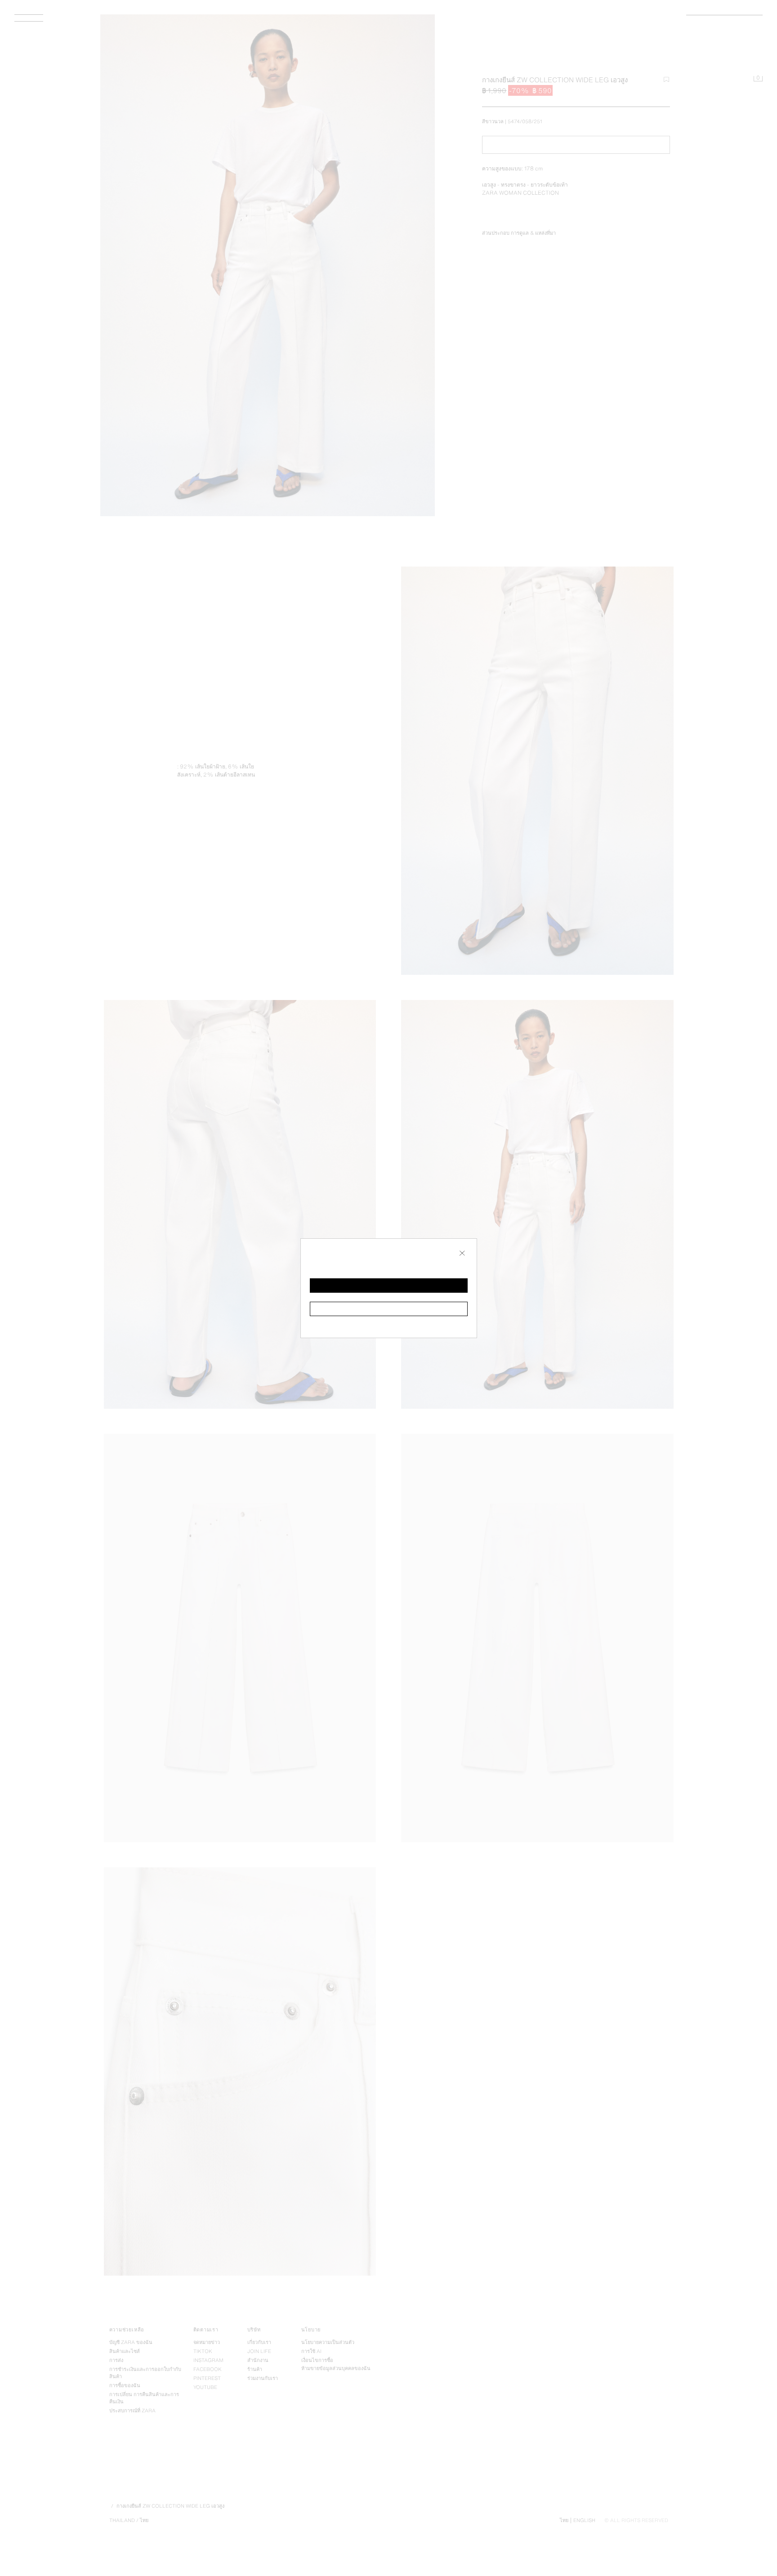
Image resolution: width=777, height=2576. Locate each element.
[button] (389, 1286)
